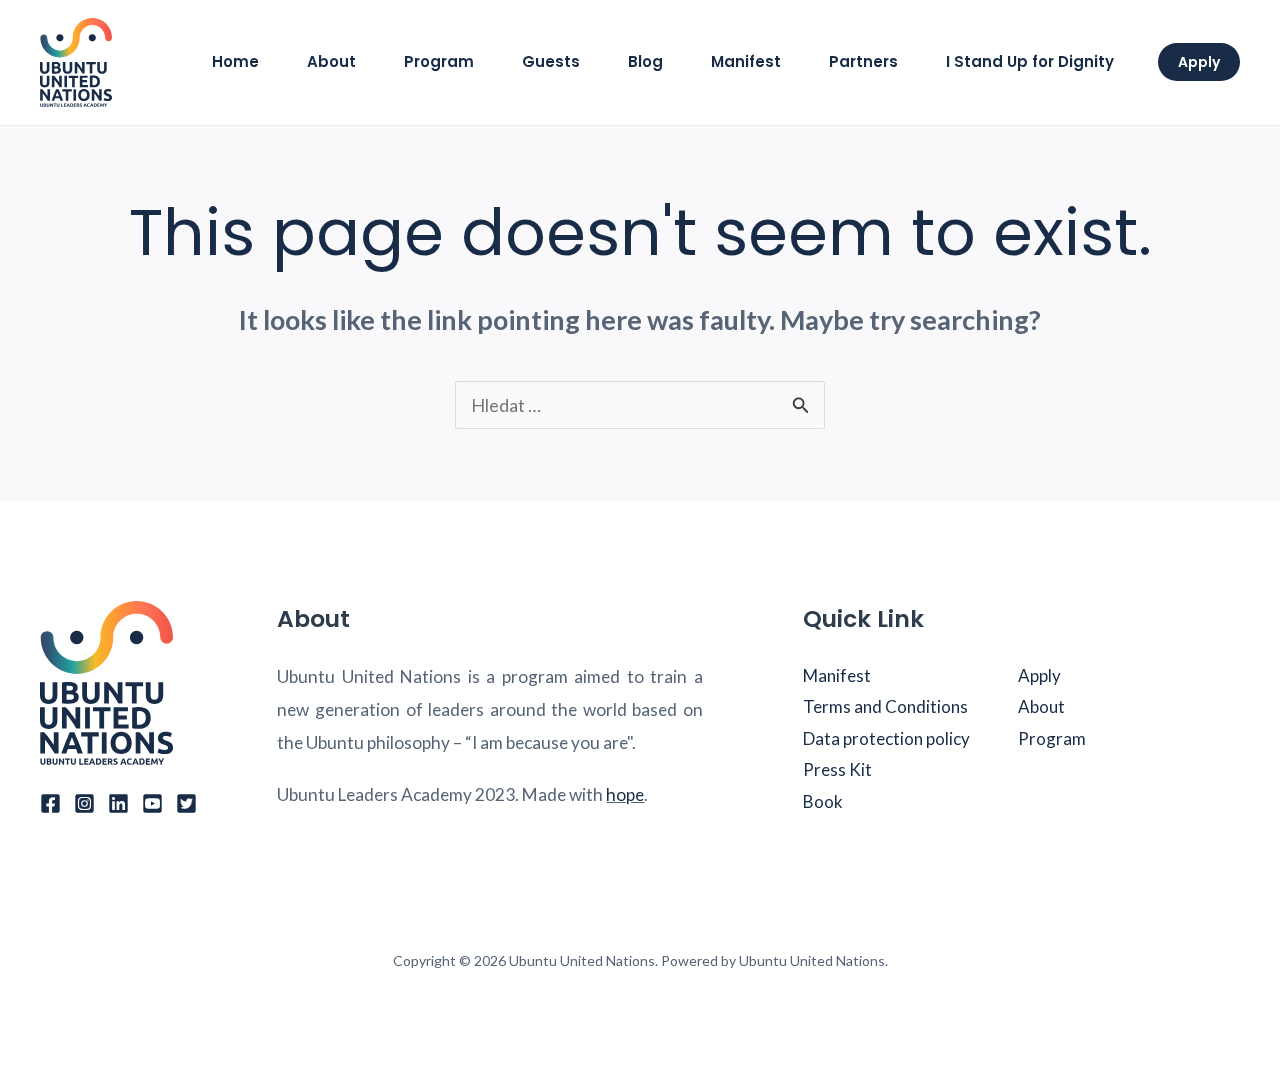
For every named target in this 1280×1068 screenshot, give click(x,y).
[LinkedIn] (118, 803)
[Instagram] (84, 803)
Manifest (837, 675)
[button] (1199, 62)
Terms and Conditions (885, 706)
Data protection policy (886, 738)
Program (1052, 738)
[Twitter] (186, 803)
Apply (1039, 675)
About (1041, 706)
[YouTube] (152, 803)
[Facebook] (50, 803)
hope (625, 794)
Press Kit (837, 769)
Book (823, 801)
